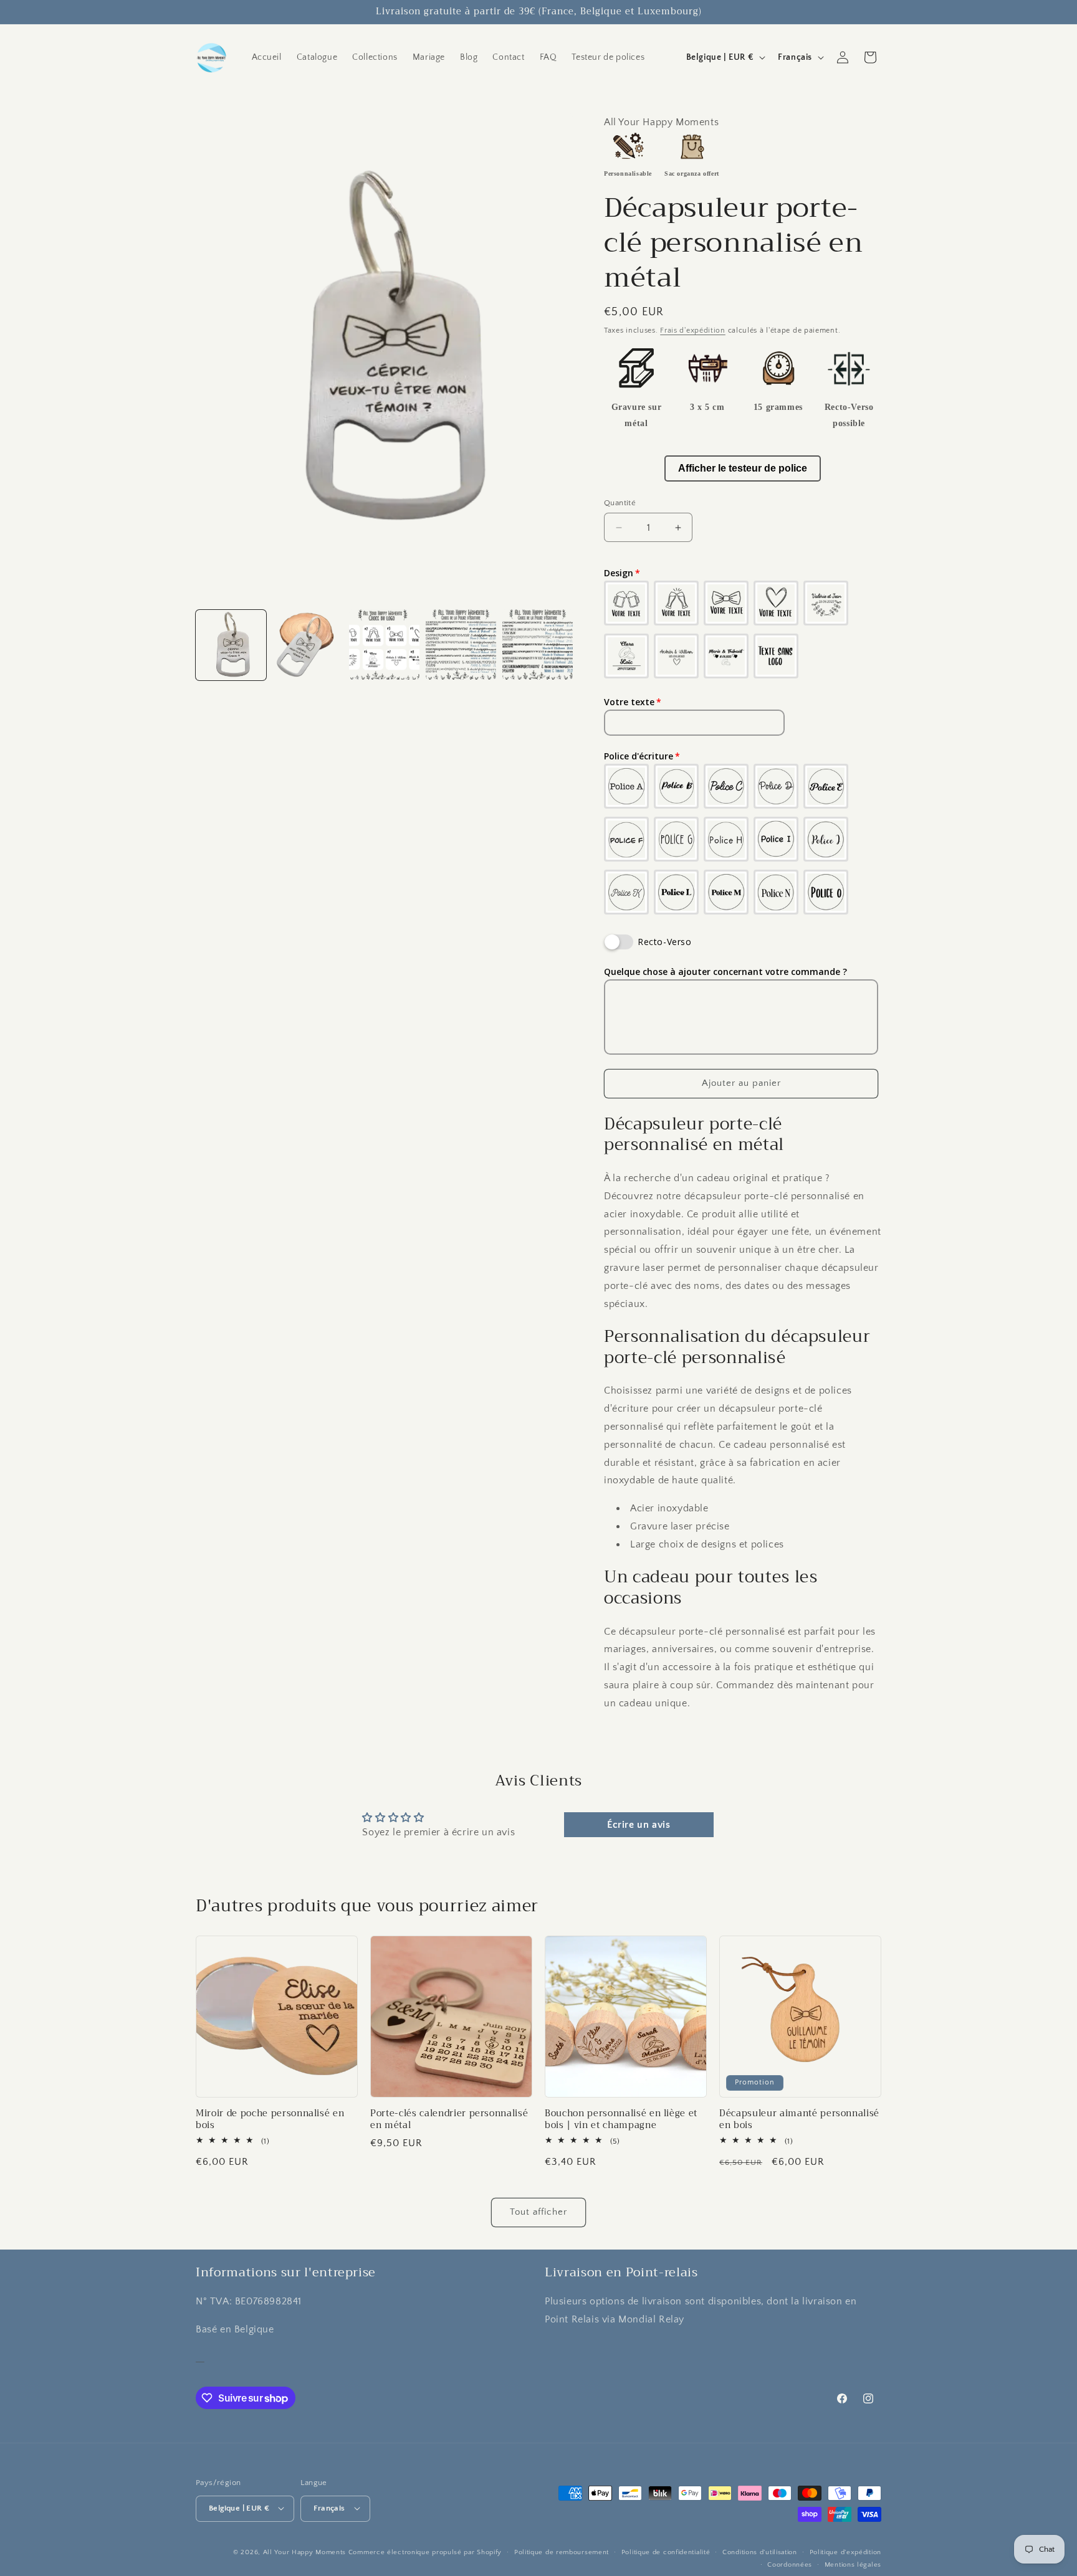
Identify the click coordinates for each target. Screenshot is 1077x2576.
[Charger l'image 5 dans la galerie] (538, 644)
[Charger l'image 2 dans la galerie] (308, 644)
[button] (870, 57)
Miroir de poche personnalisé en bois (270, 2119)
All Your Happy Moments (304, 2552)
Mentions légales (853, 2564)
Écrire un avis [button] (639, 1825)
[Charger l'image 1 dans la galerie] (231, 644)
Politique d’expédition (845, 2552)
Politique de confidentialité (666, 2552)
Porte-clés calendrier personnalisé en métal (449, 2119)
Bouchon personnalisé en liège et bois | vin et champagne (621, 2119)
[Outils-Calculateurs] (200, 2357)
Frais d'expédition (693, 330)
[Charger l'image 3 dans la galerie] (384, 644)
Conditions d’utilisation (760, 2552)
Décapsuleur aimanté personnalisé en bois (799, 2119)
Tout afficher (538, 2212)
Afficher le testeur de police (743, 468)
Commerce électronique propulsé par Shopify (425, 2552)
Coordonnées (790, 2564)
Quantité (620, 503)
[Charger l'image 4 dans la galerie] (461, 644)
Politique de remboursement (562, 2552)
